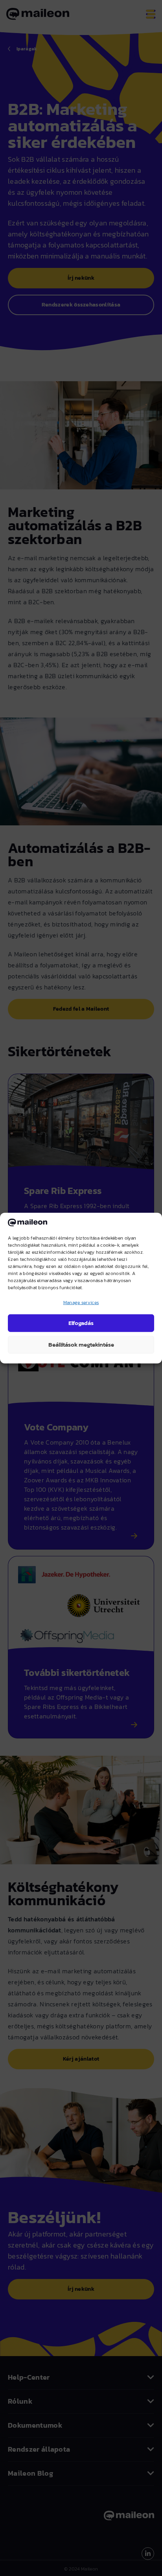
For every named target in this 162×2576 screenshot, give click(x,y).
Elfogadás (81, 1323)
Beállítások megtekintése (81, 1344)
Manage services (81, 1302)
